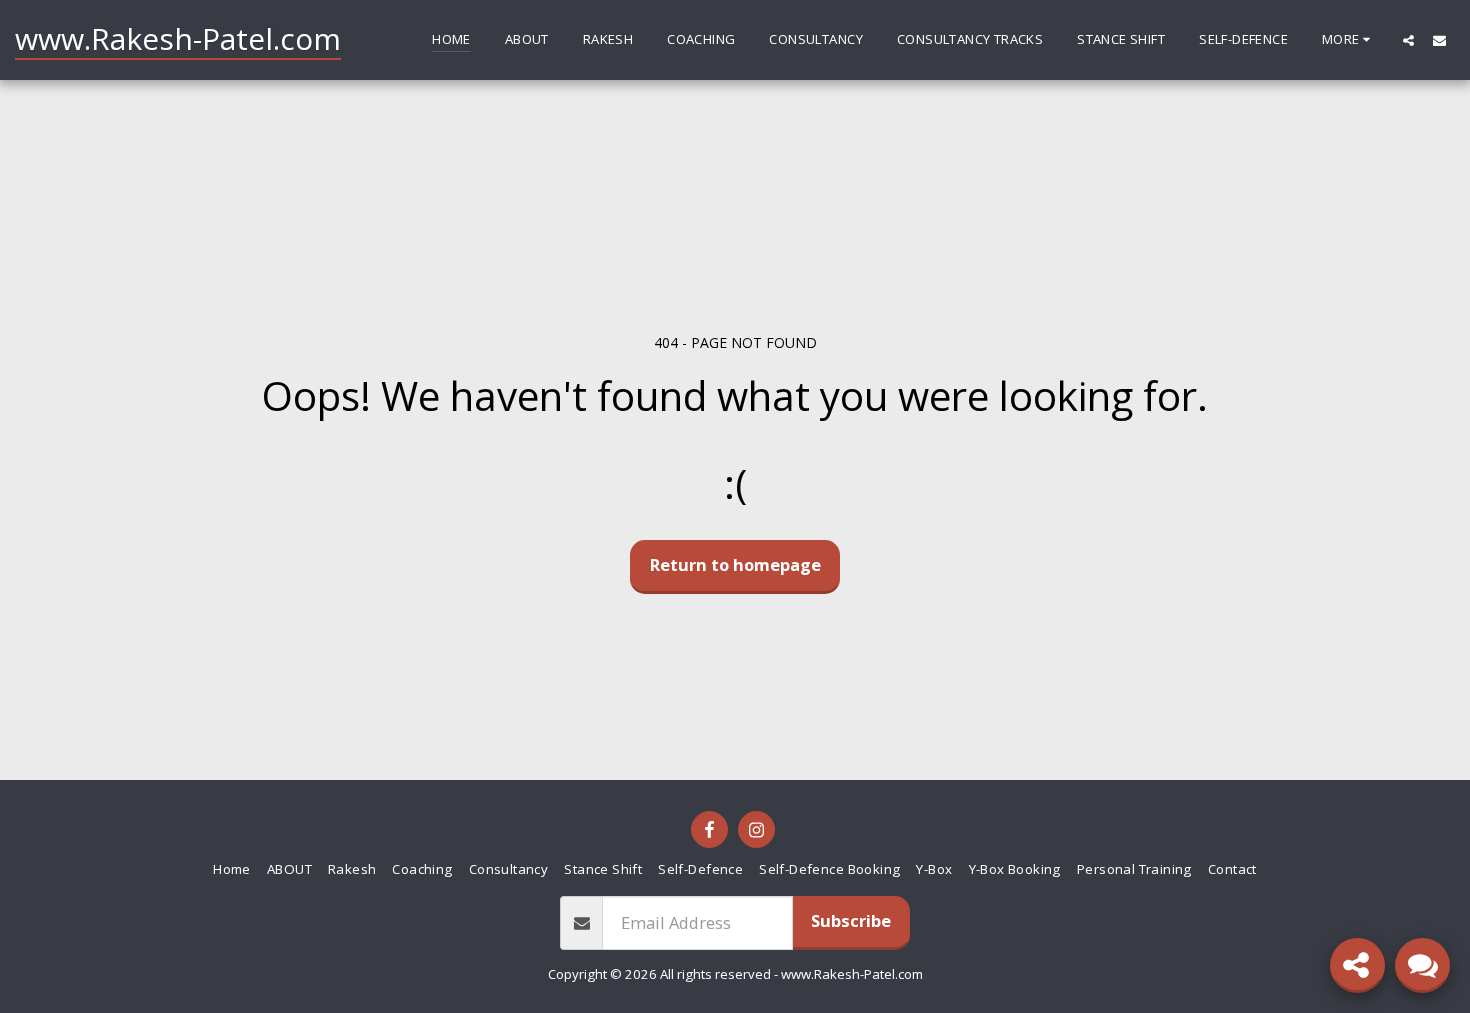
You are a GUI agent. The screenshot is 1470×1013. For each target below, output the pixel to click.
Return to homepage (735, 564)
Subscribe (851, 920)
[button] (1408, 40)
